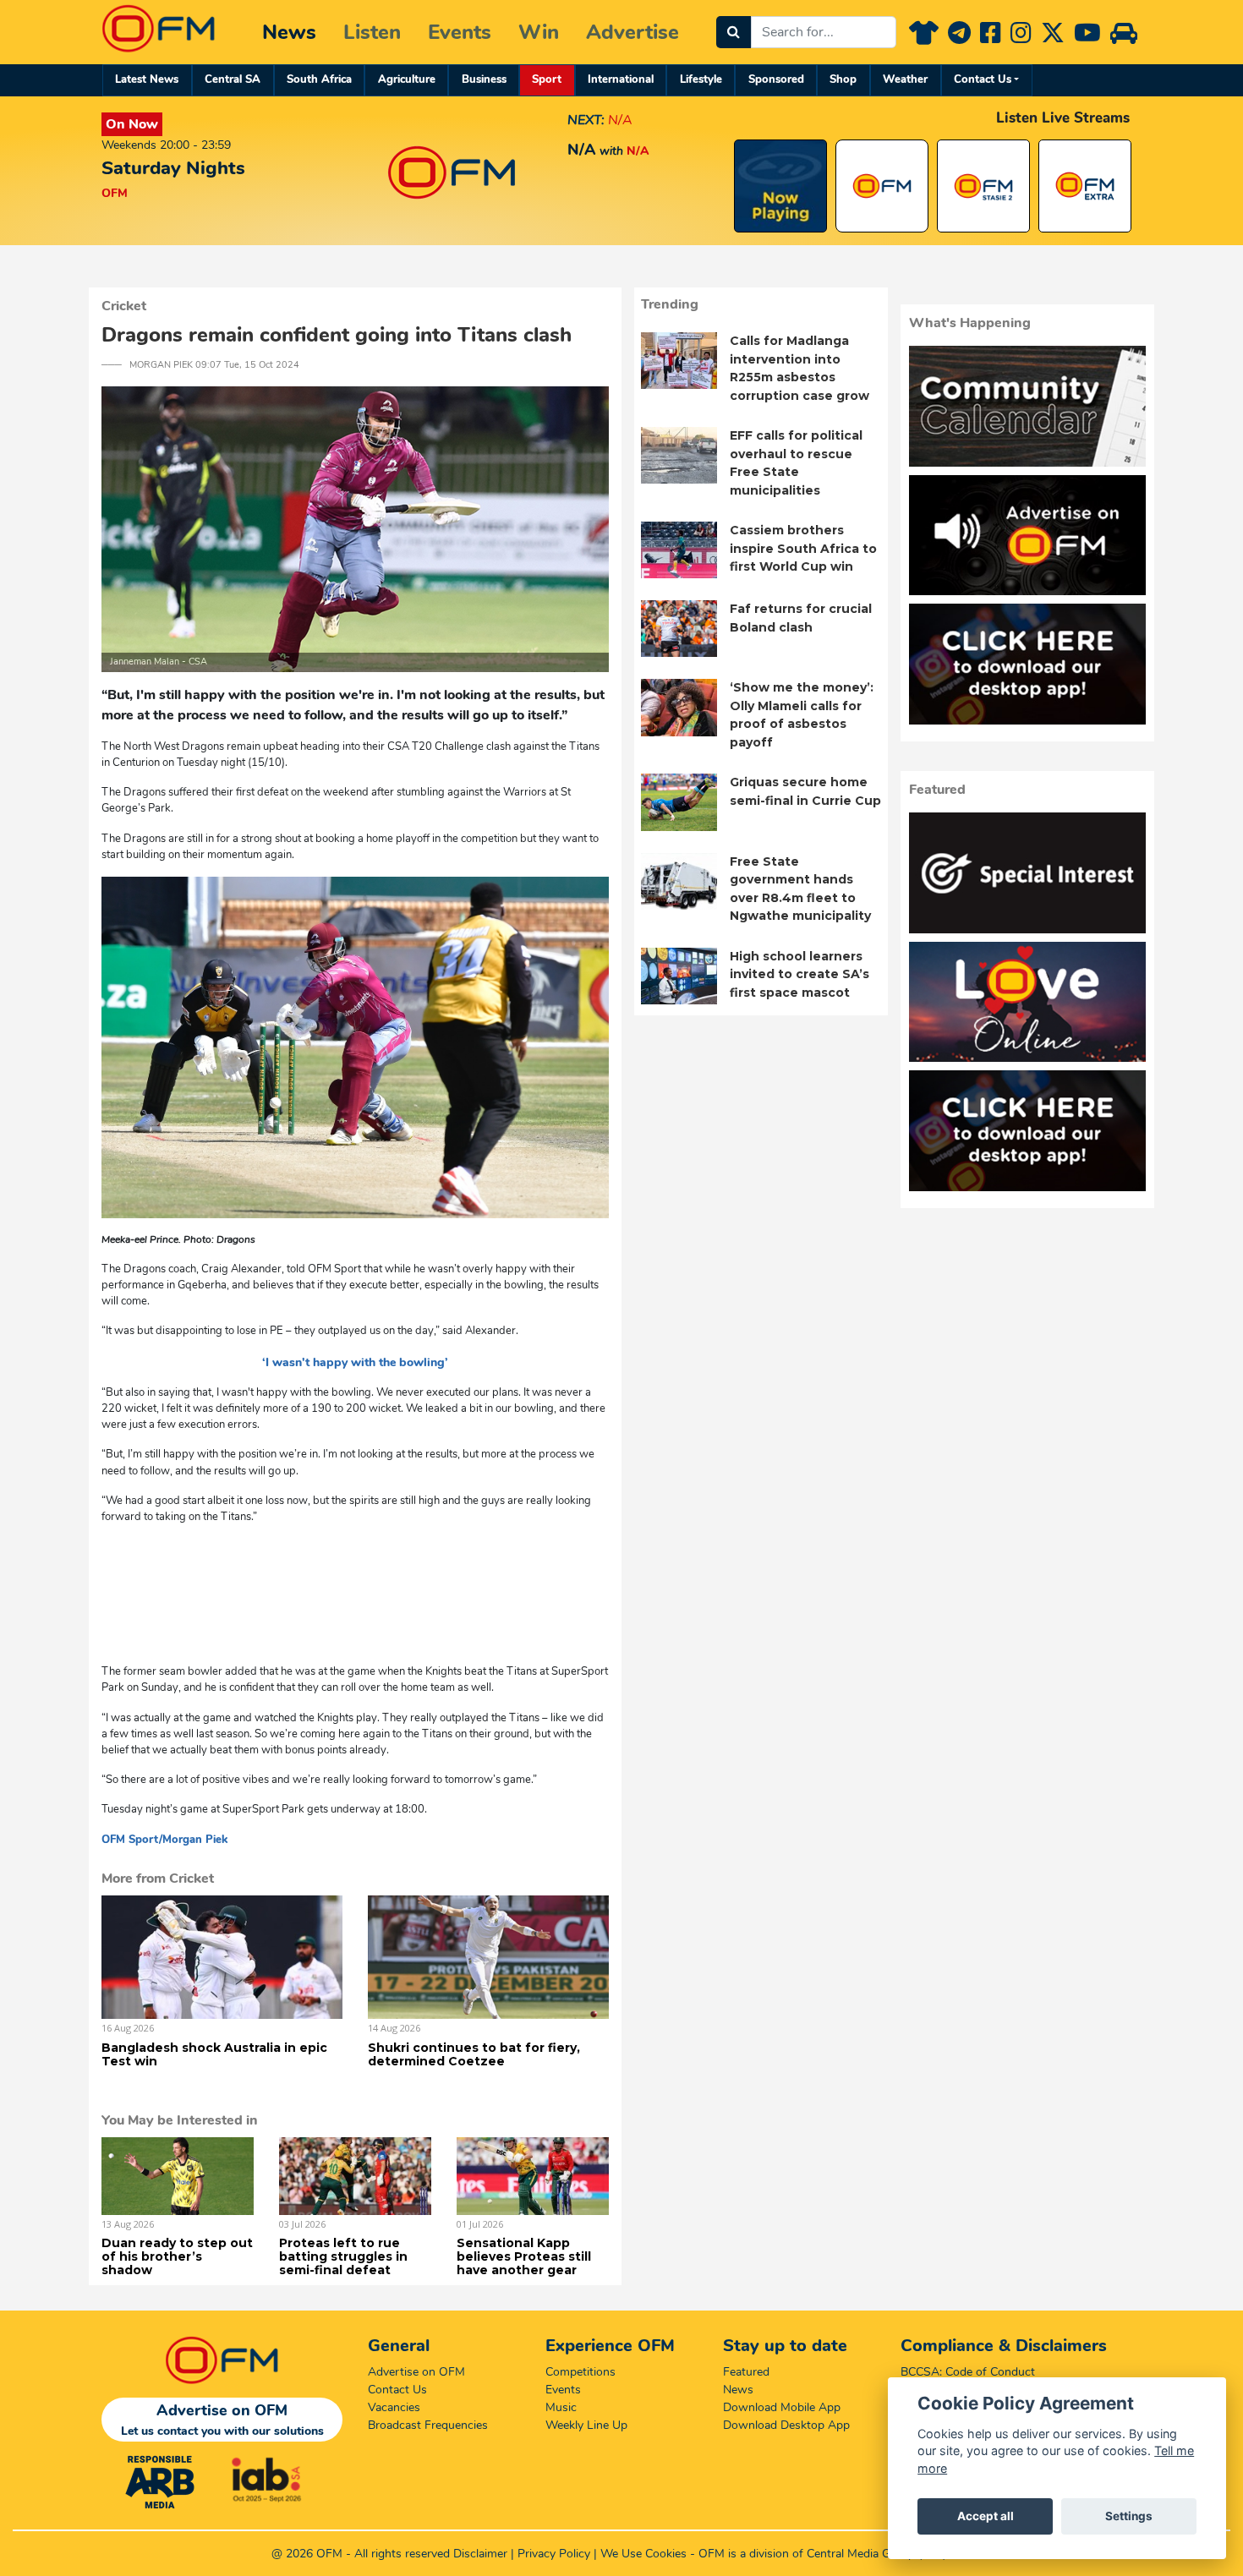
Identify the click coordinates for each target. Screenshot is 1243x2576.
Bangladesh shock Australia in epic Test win (214, 2054)
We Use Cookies (643, 2554)
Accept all (986, 2516)
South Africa (319, 79)
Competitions (580, 2372)
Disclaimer (480, 2554)
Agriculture (407, 79)
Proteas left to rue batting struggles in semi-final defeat (343, 2256)
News (289, 32)
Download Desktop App (786, 2425)
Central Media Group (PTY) (876, 2554)
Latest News (147, 79)
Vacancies (394, 2407)
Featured (746, 2372)
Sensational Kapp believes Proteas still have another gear (524, 2256)
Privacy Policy (554, 2554)
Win (539, 32)
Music (561, 2407)
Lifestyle (701, 79)
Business (484, 79)
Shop (843, 79)
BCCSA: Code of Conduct (968, 2372)
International (621, 79)
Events (460, 32)
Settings (1129, 2516)
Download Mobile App (782, 2407)
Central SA (233, 79)
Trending (670, 304)
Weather (905, 79)
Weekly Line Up (586, 2425)
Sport (547, 79)
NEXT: (586, 120)
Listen (372, 32)
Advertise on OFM (416, 2372)
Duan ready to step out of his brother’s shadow (177, 2256)
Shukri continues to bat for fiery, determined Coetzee (474, 2054)
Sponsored (776, 79)
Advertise (632, 32)
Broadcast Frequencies (428, 2425)
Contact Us (983, 79)
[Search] (734, 32)
